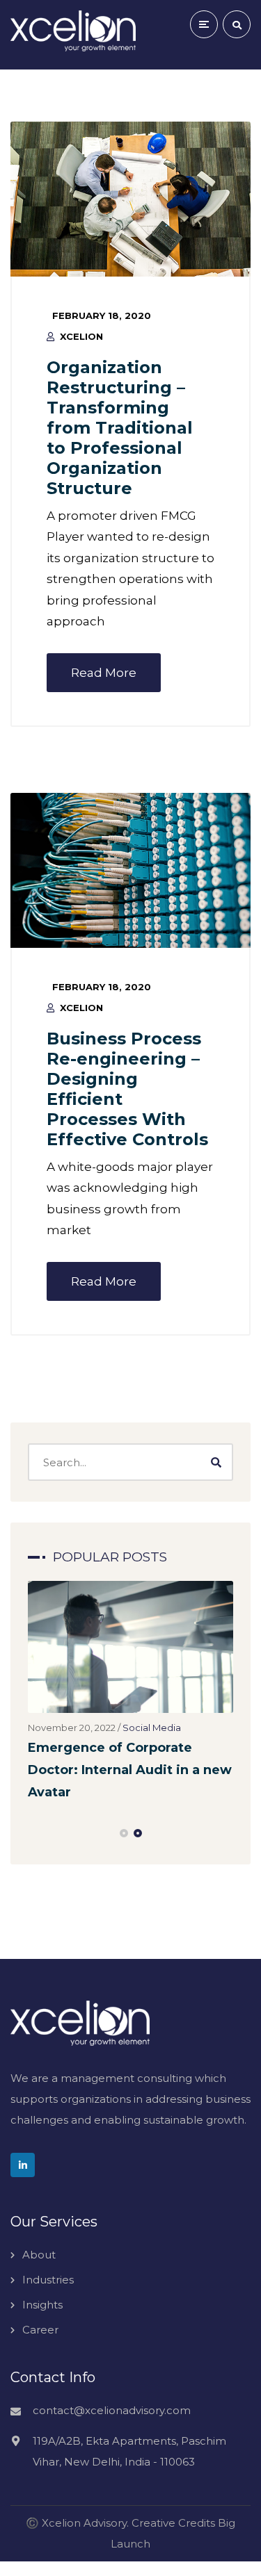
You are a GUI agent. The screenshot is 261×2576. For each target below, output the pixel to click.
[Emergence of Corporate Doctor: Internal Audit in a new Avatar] (130, 1647)
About (39, 2255)
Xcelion (81, 336)
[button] (124, 1833)
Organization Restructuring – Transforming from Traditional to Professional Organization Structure (120, 428)
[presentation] (34, 1833)
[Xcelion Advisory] (73, 31)
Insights (42, 2305)
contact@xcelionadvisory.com (112, 2410)
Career (40, 2330)
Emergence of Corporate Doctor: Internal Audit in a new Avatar (130, 1770)
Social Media (152, 1728)
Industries (48, 2280)
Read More (104, 673)
